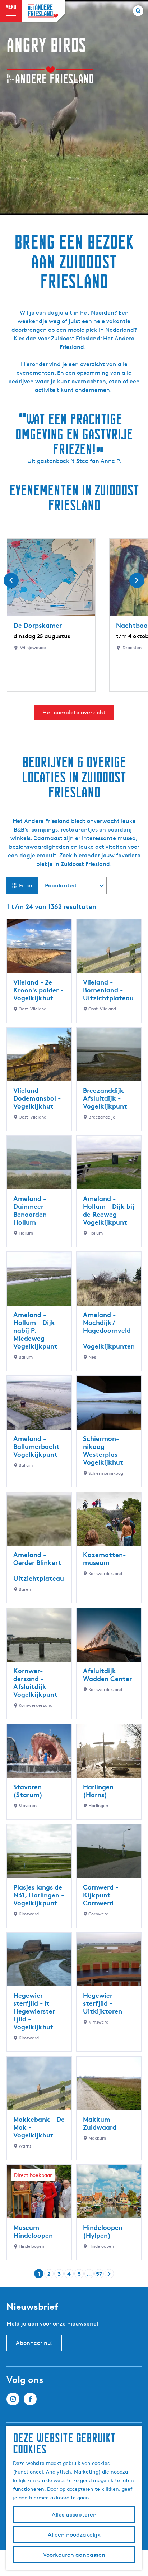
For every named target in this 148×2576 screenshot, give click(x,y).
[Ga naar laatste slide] (11, 580)
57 (100, 2274)
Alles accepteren (74, 2515)
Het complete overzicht (74, 712)
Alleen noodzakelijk (74, 2535)
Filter (26, 885)
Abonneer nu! (34, 2343)
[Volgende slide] (137, 580)
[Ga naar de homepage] (43, 11)
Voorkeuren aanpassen (74, 2555)
